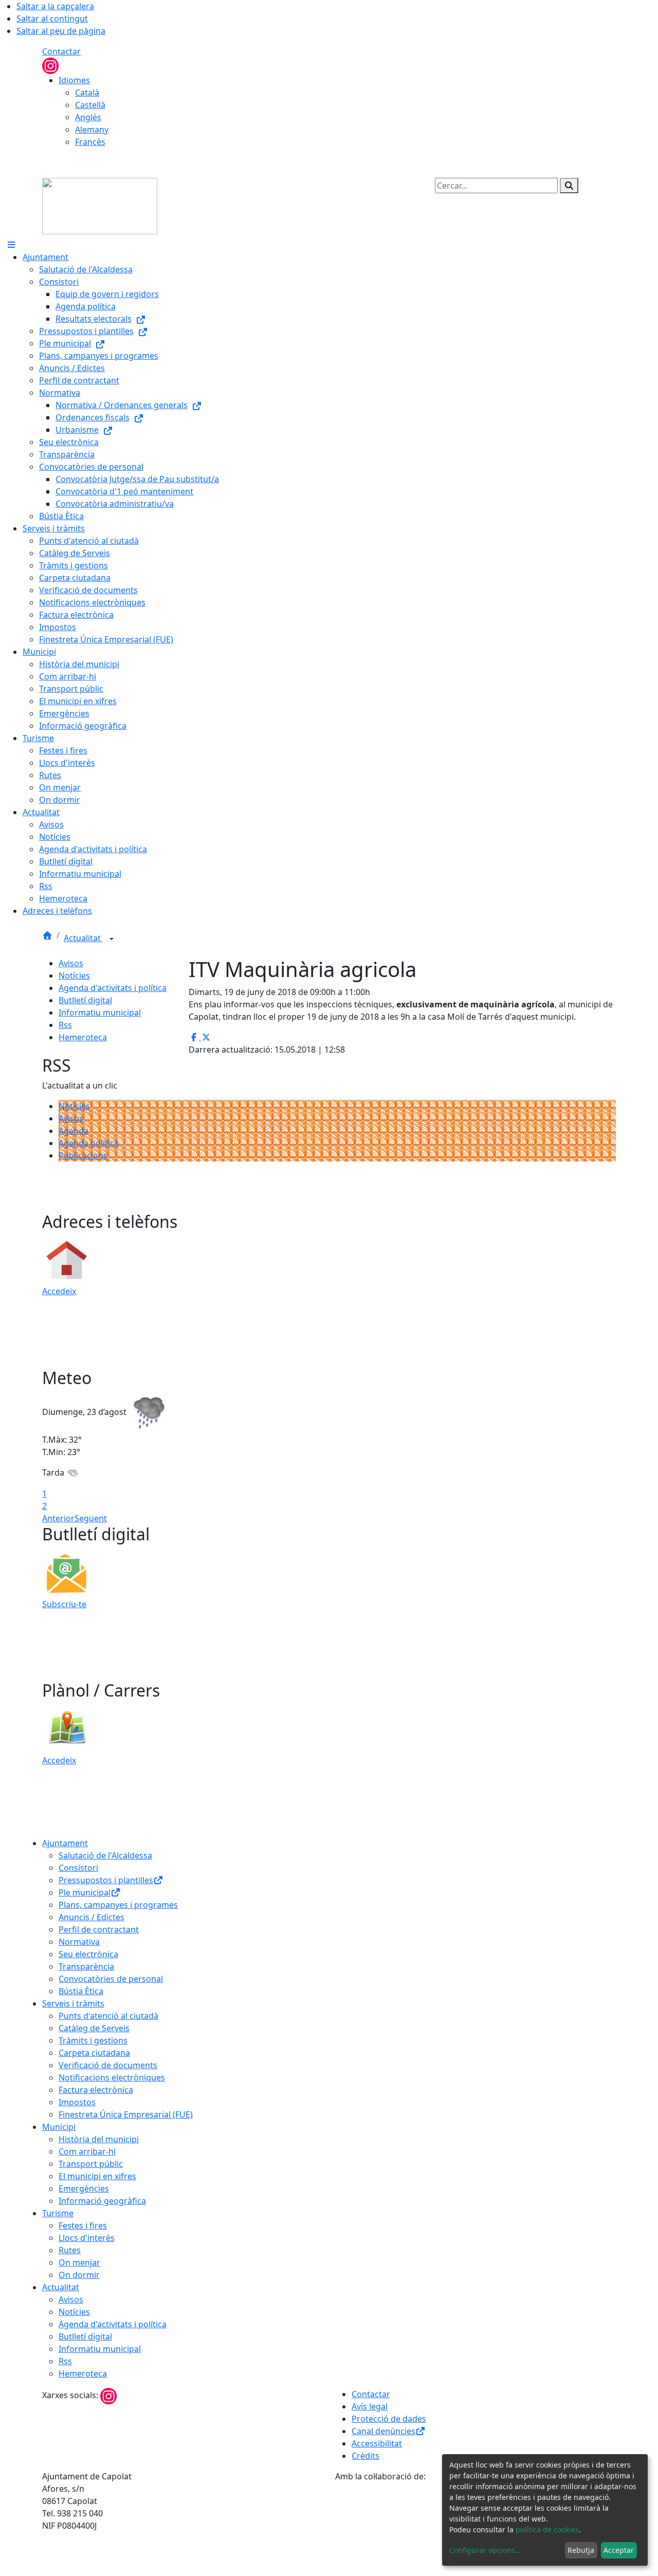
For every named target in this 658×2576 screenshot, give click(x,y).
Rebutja (581, 2550)
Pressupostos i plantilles (106, 1880)
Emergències (84, 2188)
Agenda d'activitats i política (113, 988)
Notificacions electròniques (112, 2077)
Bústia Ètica (81, 1991)
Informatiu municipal (100, 1013)
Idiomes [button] (74, 80)
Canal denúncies (383, 2431)
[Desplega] (112, 939)
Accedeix (59, 1291)
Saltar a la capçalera (55, 6)
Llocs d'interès (87, 2238)
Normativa (79, 1942)
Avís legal (370, 2406)
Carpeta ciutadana (94, 2053)
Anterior (58, 1518)
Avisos (71, 963)
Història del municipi (99, 2139)
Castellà (90, 105)
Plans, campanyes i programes (118, 1905)
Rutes (70, 2250)
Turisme (58, 2213)
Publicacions (83, 1155)
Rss (65, 1025)
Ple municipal (85, 1892)
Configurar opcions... (485, 2550)
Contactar (61, 51)
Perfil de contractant (99, 1929)
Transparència (86, 1966)
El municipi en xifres (97, 2176)
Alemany (92, 130)
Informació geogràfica (102, 2201)
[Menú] (11, 245)
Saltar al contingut (52, 19)
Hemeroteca (83, 1037)
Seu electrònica (88, 1954)
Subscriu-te (64, 1604)
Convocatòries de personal (111, 1979)
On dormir (79, 2275)
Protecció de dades (389, 2419)
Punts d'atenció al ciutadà (108, 2016)
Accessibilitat (377, 2443)
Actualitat (83, 938)
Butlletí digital (85, 1000)
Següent (91, 1518)
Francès (90, 142)
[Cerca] (569, 186)
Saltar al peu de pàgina (61, 31)
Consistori (78, 1868)
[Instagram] (50, 65)
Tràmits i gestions (93, 2040)
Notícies (74, 976)
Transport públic (91, 2164)
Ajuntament (65, 1843)
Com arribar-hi (87, 2151)
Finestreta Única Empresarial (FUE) (126, 2114)
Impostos (77, 2102)
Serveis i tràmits (73, 2003)
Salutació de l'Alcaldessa (105, 1855)
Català (87, 93)
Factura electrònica (96, 2090)
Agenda (74, 1131)
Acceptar (619, 2550)
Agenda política (89, 1143)
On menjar (79, 2262)
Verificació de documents (108, 2065)
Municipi (59, 2127)
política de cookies (547, 2529)
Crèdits (365, 2456)
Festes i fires (83, 2225)
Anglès (88, 117)
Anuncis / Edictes (92, 1917)
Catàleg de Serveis (94, 2028)
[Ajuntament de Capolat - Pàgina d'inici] (100, 205)
